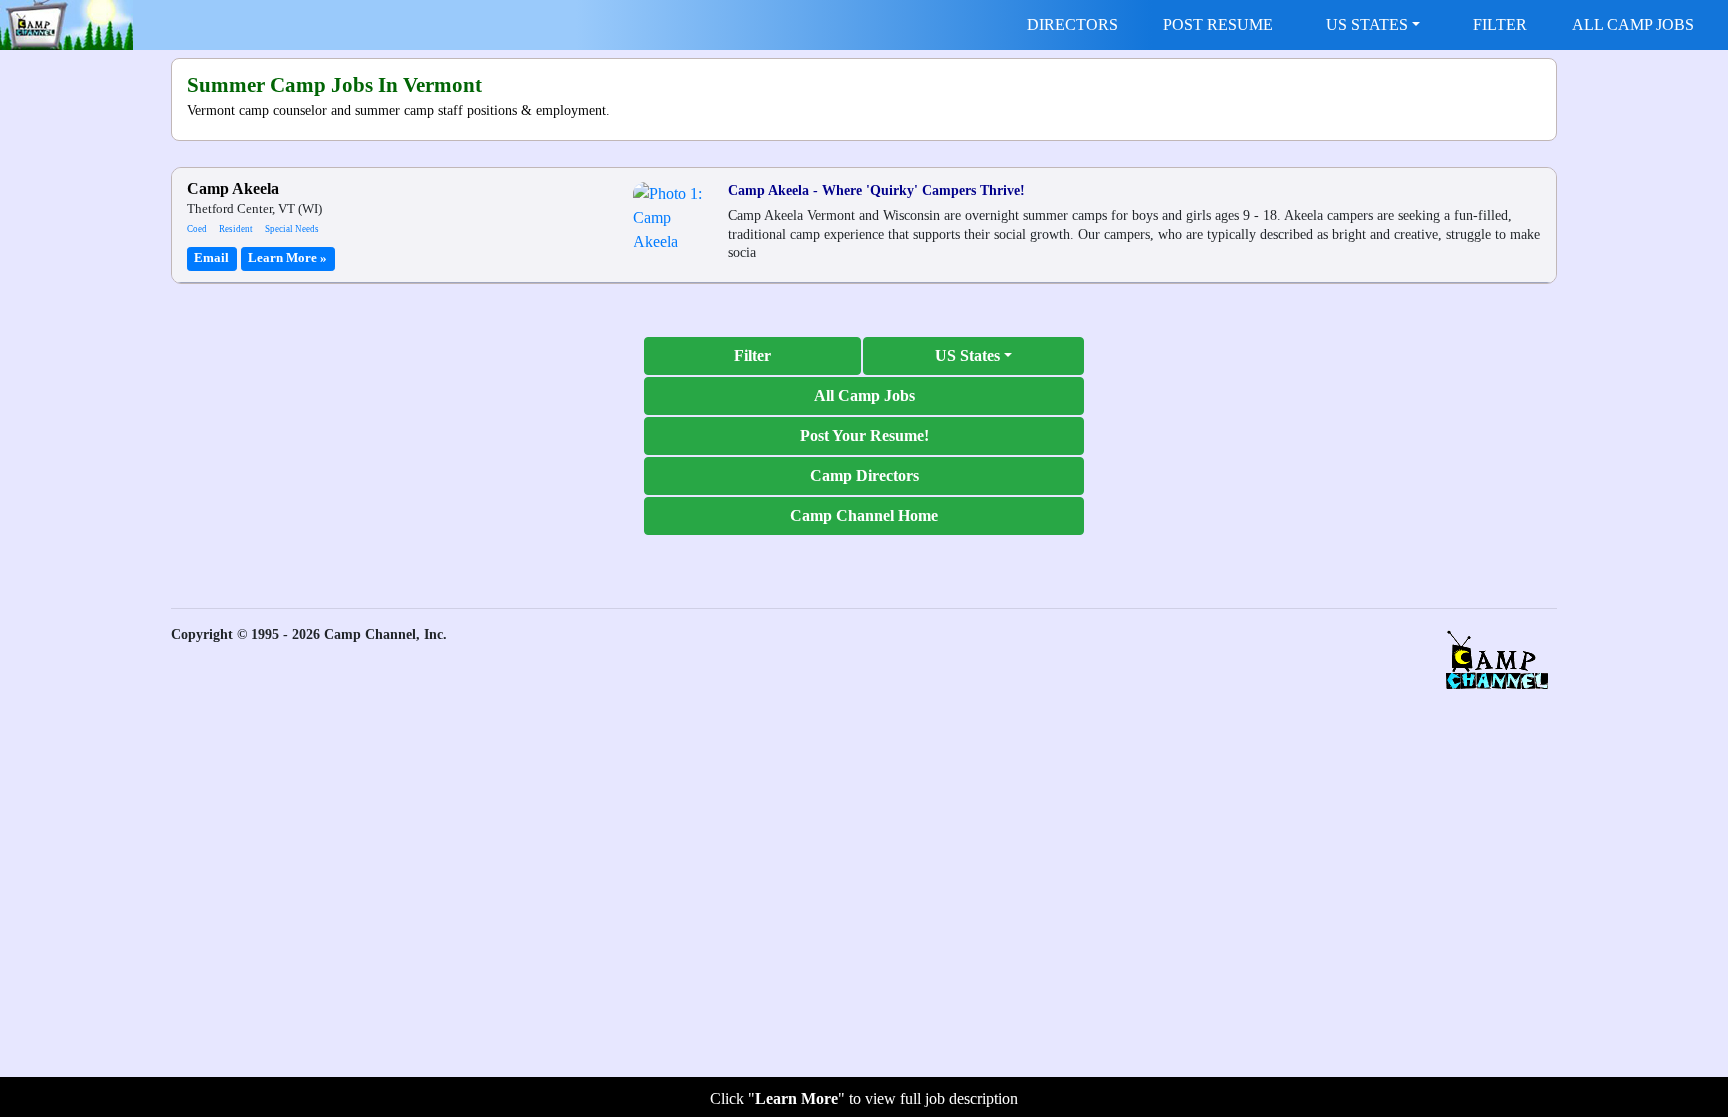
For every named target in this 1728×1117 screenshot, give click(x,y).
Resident (236, 229)
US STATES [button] (1367, 24)
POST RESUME (1218, 24)
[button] (973, 356)
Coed (197, 229)
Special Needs (292, 229)
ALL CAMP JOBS (1633, 24)
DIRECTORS (1072, 24)
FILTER (1500, 24)
